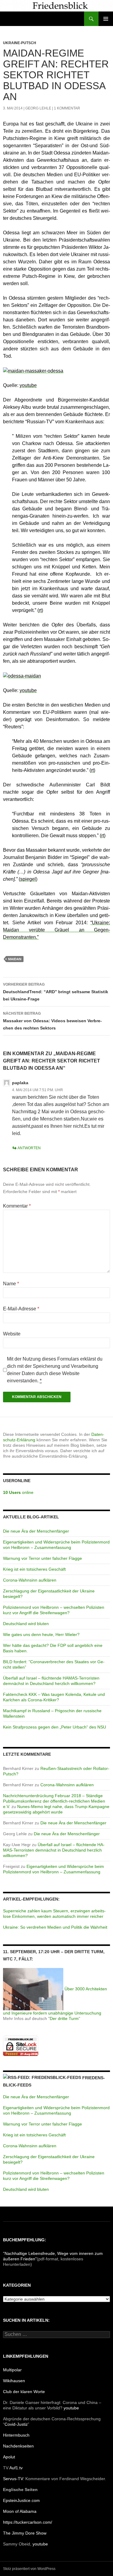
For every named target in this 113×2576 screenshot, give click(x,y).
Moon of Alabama (20, 2511)
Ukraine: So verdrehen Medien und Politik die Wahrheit (55, 1927)
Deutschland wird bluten (26, 1624)
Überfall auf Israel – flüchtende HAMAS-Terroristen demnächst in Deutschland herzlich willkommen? (54, 1850)
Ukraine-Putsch (20, 43)
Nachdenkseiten (18, 2446)
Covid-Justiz (16, 2424)
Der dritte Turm (64, 2018)
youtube (71, 2408)
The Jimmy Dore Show (25, 2533)
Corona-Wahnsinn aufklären (30, 1580)
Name (11, 1284)
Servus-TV (13, 2479)
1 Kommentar (67, 108)
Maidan (15, 959)
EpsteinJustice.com (21, 2500)
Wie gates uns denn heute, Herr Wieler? (41, 1634)
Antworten (29, 1148)
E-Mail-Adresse (21, 1309)
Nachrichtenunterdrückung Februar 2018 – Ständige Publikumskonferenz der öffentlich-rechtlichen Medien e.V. (54, 1801)
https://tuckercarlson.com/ (28, 2522)
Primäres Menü (106, 19)
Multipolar (12, 2370)
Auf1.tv (16, 2468)
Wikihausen (14, 2381)
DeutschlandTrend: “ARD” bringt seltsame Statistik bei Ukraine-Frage (56, 992)
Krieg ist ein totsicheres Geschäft (34, 1569)
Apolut (9, 2457)
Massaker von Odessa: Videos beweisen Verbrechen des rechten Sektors (52, 1021)
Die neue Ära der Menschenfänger (36, 1531)
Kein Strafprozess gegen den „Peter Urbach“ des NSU (55, 1727)
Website (12, 1334)
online (18, 1492)
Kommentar (17, 1206)
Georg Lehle (38, 108)
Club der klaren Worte (24, 2392)
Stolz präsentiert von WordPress (29, 2569)
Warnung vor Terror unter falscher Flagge (42, 1558)
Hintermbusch (16, 2435)
